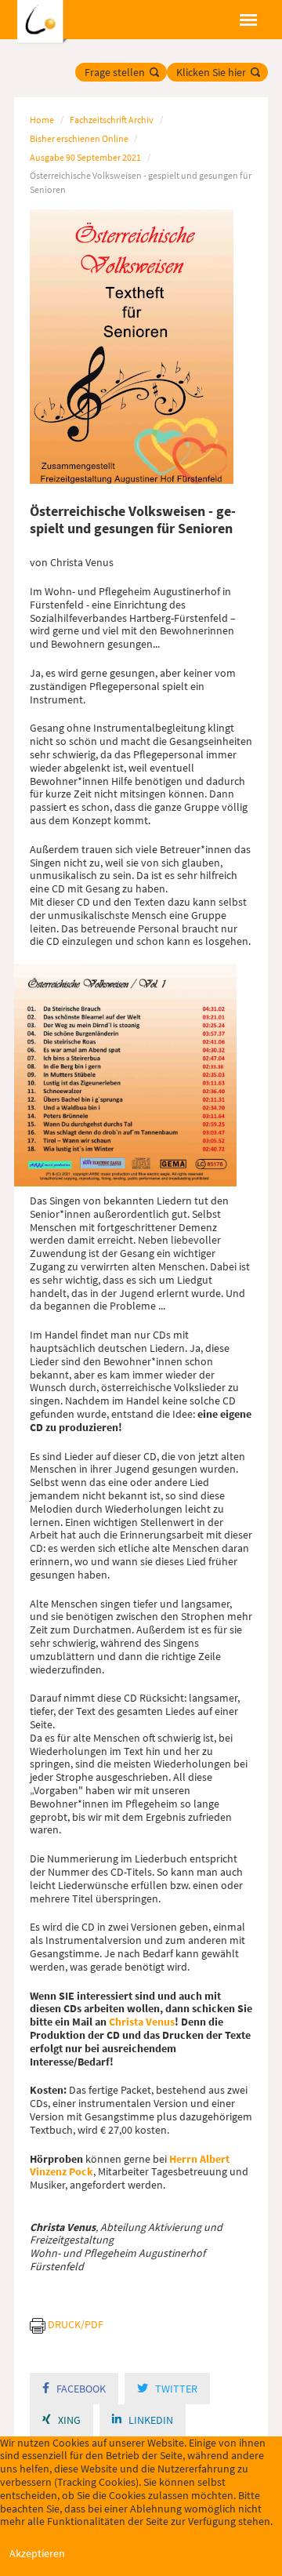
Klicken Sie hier (211, 72)
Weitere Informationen (141, 2569)
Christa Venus (142, 2022)
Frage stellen (115, 72)
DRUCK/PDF (76, 2324)
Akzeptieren (37, 2553)
